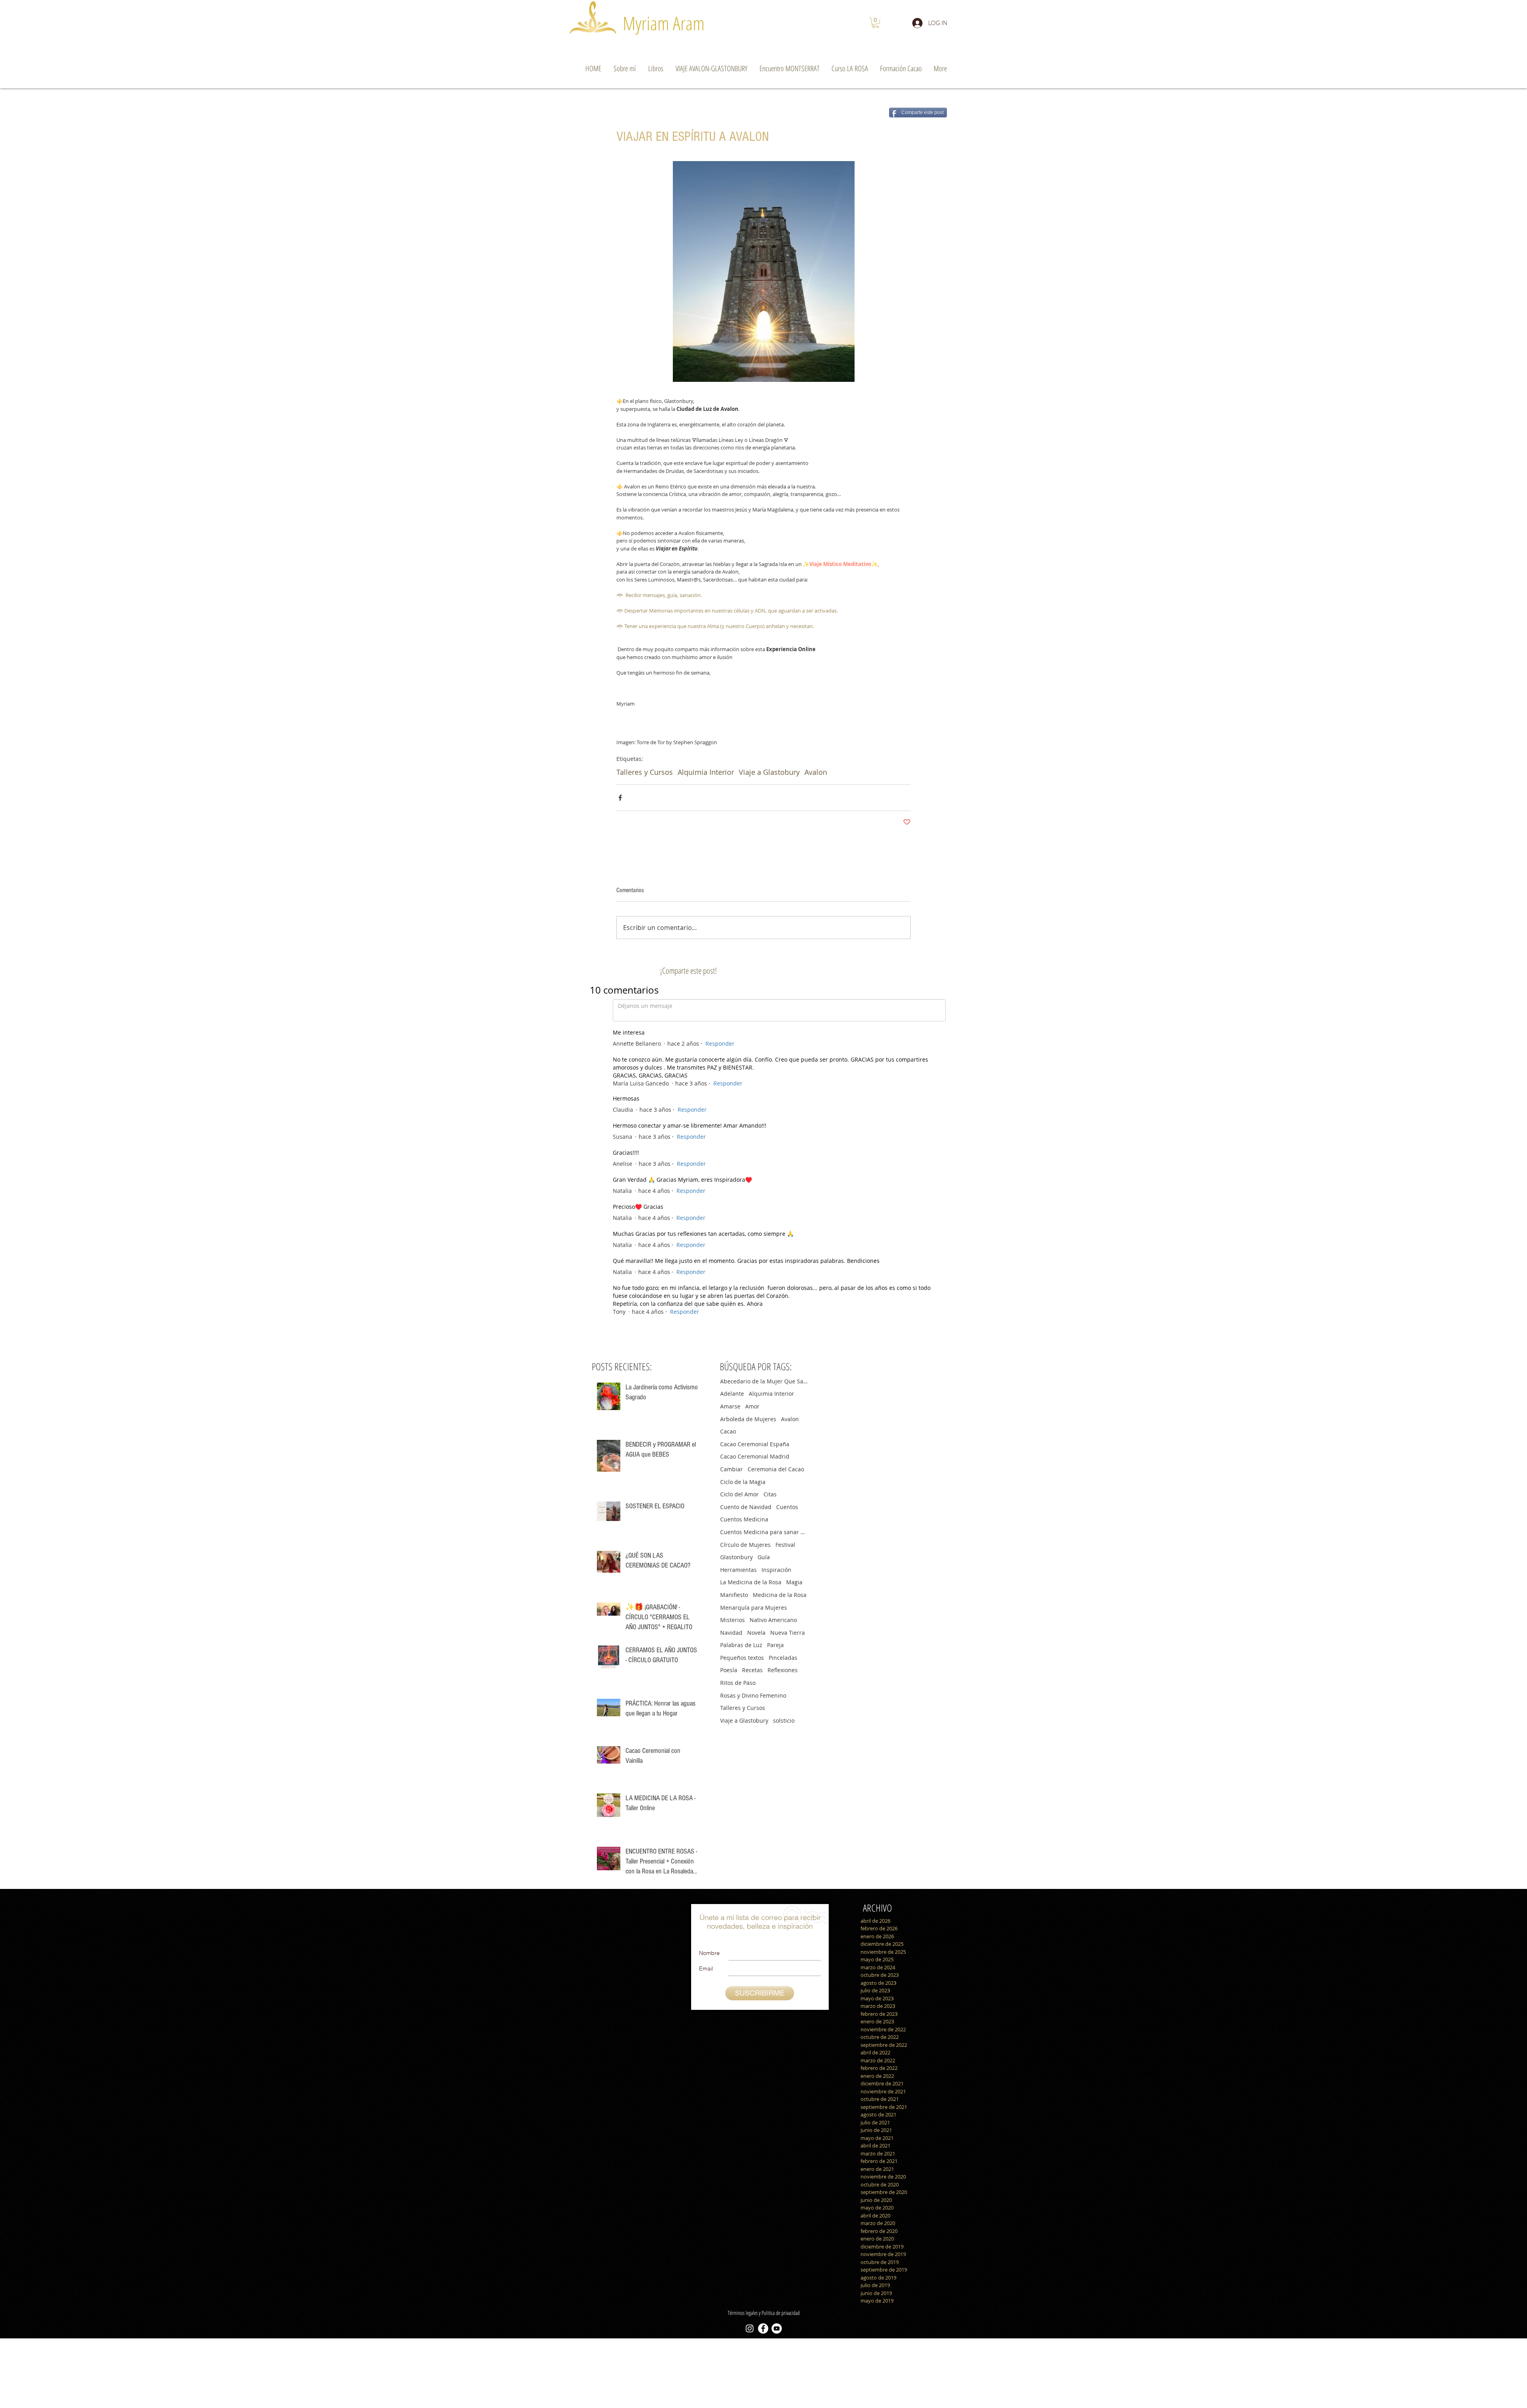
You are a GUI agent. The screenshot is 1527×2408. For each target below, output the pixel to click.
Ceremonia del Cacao (776, 1163)
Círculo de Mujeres (745, 1238)
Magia (794, 1276)
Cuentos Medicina (744, 1213)
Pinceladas (783, 1351)
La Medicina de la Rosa (751, 1276)
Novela (756, 1326)
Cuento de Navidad (746, 1201)
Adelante (732, 1087)
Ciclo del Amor (739, 1188)
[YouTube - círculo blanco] (777, 2022)
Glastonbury (736, 1251)
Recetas (752, 1364)
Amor (752, 1100)
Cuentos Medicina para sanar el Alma (764, 1226)
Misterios (732, 1314)
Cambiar (731, 1163)
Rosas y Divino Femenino (753, 1389)
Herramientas (738, 1263)
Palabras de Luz (741, 1339)
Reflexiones (783, 1364)
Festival (785, 1238)
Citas (770, 1188)
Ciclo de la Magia (743, 1176)
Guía (764, 1251)
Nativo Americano (773, 1314)
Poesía (729, 1364)
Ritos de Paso (738, 1376)
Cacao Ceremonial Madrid (755, 1150)
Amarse (730, 1100)
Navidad (731, 1326)
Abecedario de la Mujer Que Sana (764, 1075)
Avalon (816, 772)
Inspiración (776, 1263)
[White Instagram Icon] (750, 2022)
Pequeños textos (742, 1351)
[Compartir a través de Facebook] (620, 798)
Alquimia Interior (706, 772)
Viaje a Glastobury (769, 772)
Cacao (728, 1125)
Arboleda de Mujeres (748, 1113)
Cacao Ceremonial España (755, 1138)
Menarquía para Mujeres (754, 1301)
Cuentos (787, 1201)
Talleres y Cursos (645, 772)
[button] (876, 23)
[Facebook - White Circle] (763, 2022)
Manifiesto (734, 1289)
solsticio (784, 1414)
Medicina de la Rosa (780, 1289)
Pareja (775, 1339)
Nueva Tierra (788, 1326)
